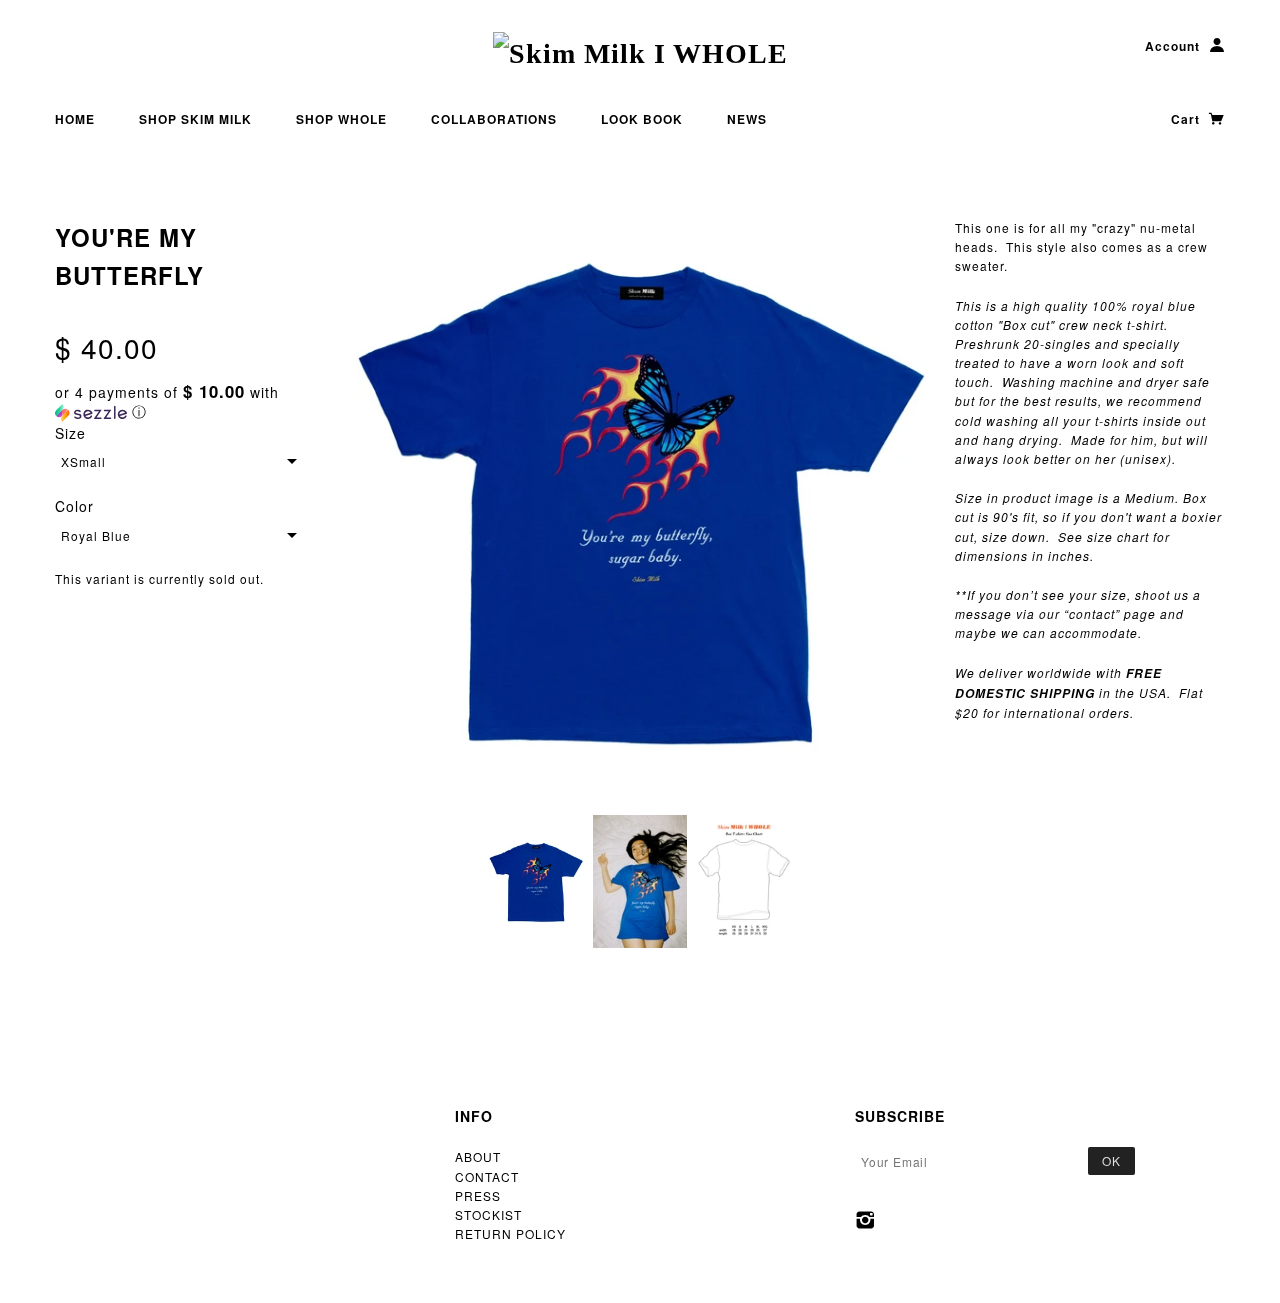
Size (70, 433)
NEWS (747, 119)
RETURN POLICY (510, 1233)
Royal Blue (96, 535)
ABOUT (478, 1156)
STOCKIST (488, 1214)
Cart (1187, 119)
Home (75, 119)
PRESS (478, 1195)
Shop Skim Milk (195, 119)
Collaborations (494, 119)
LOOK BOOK (642, 119)
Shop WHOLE (341, 119)
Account (1172, 46)
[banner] (640, 53)
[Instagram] (865, 1220)
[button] (190, 402)
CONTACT (487, 1176)
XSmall (83, 461)
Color (74, 506)
